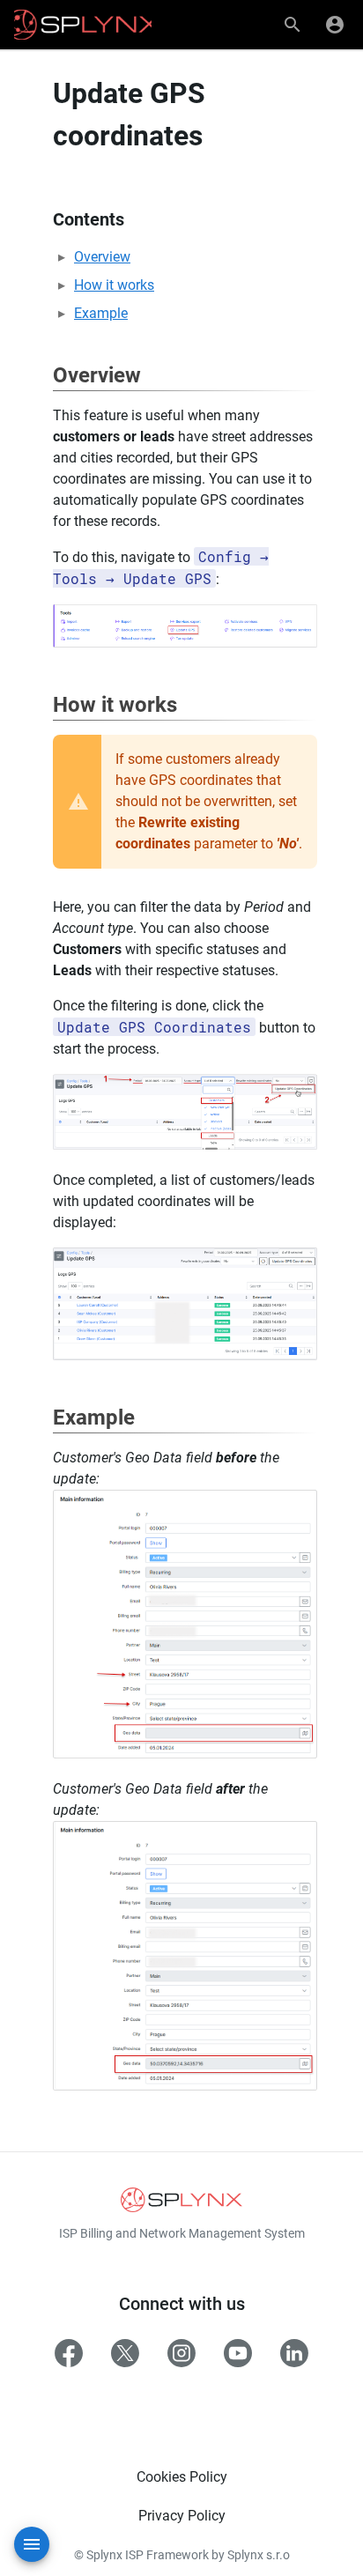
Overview (102, 257)
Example (101, 313)
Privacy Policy (182, 2516)
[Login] (335, 25)
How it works (114, 285)
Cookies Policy (182, 2477)
